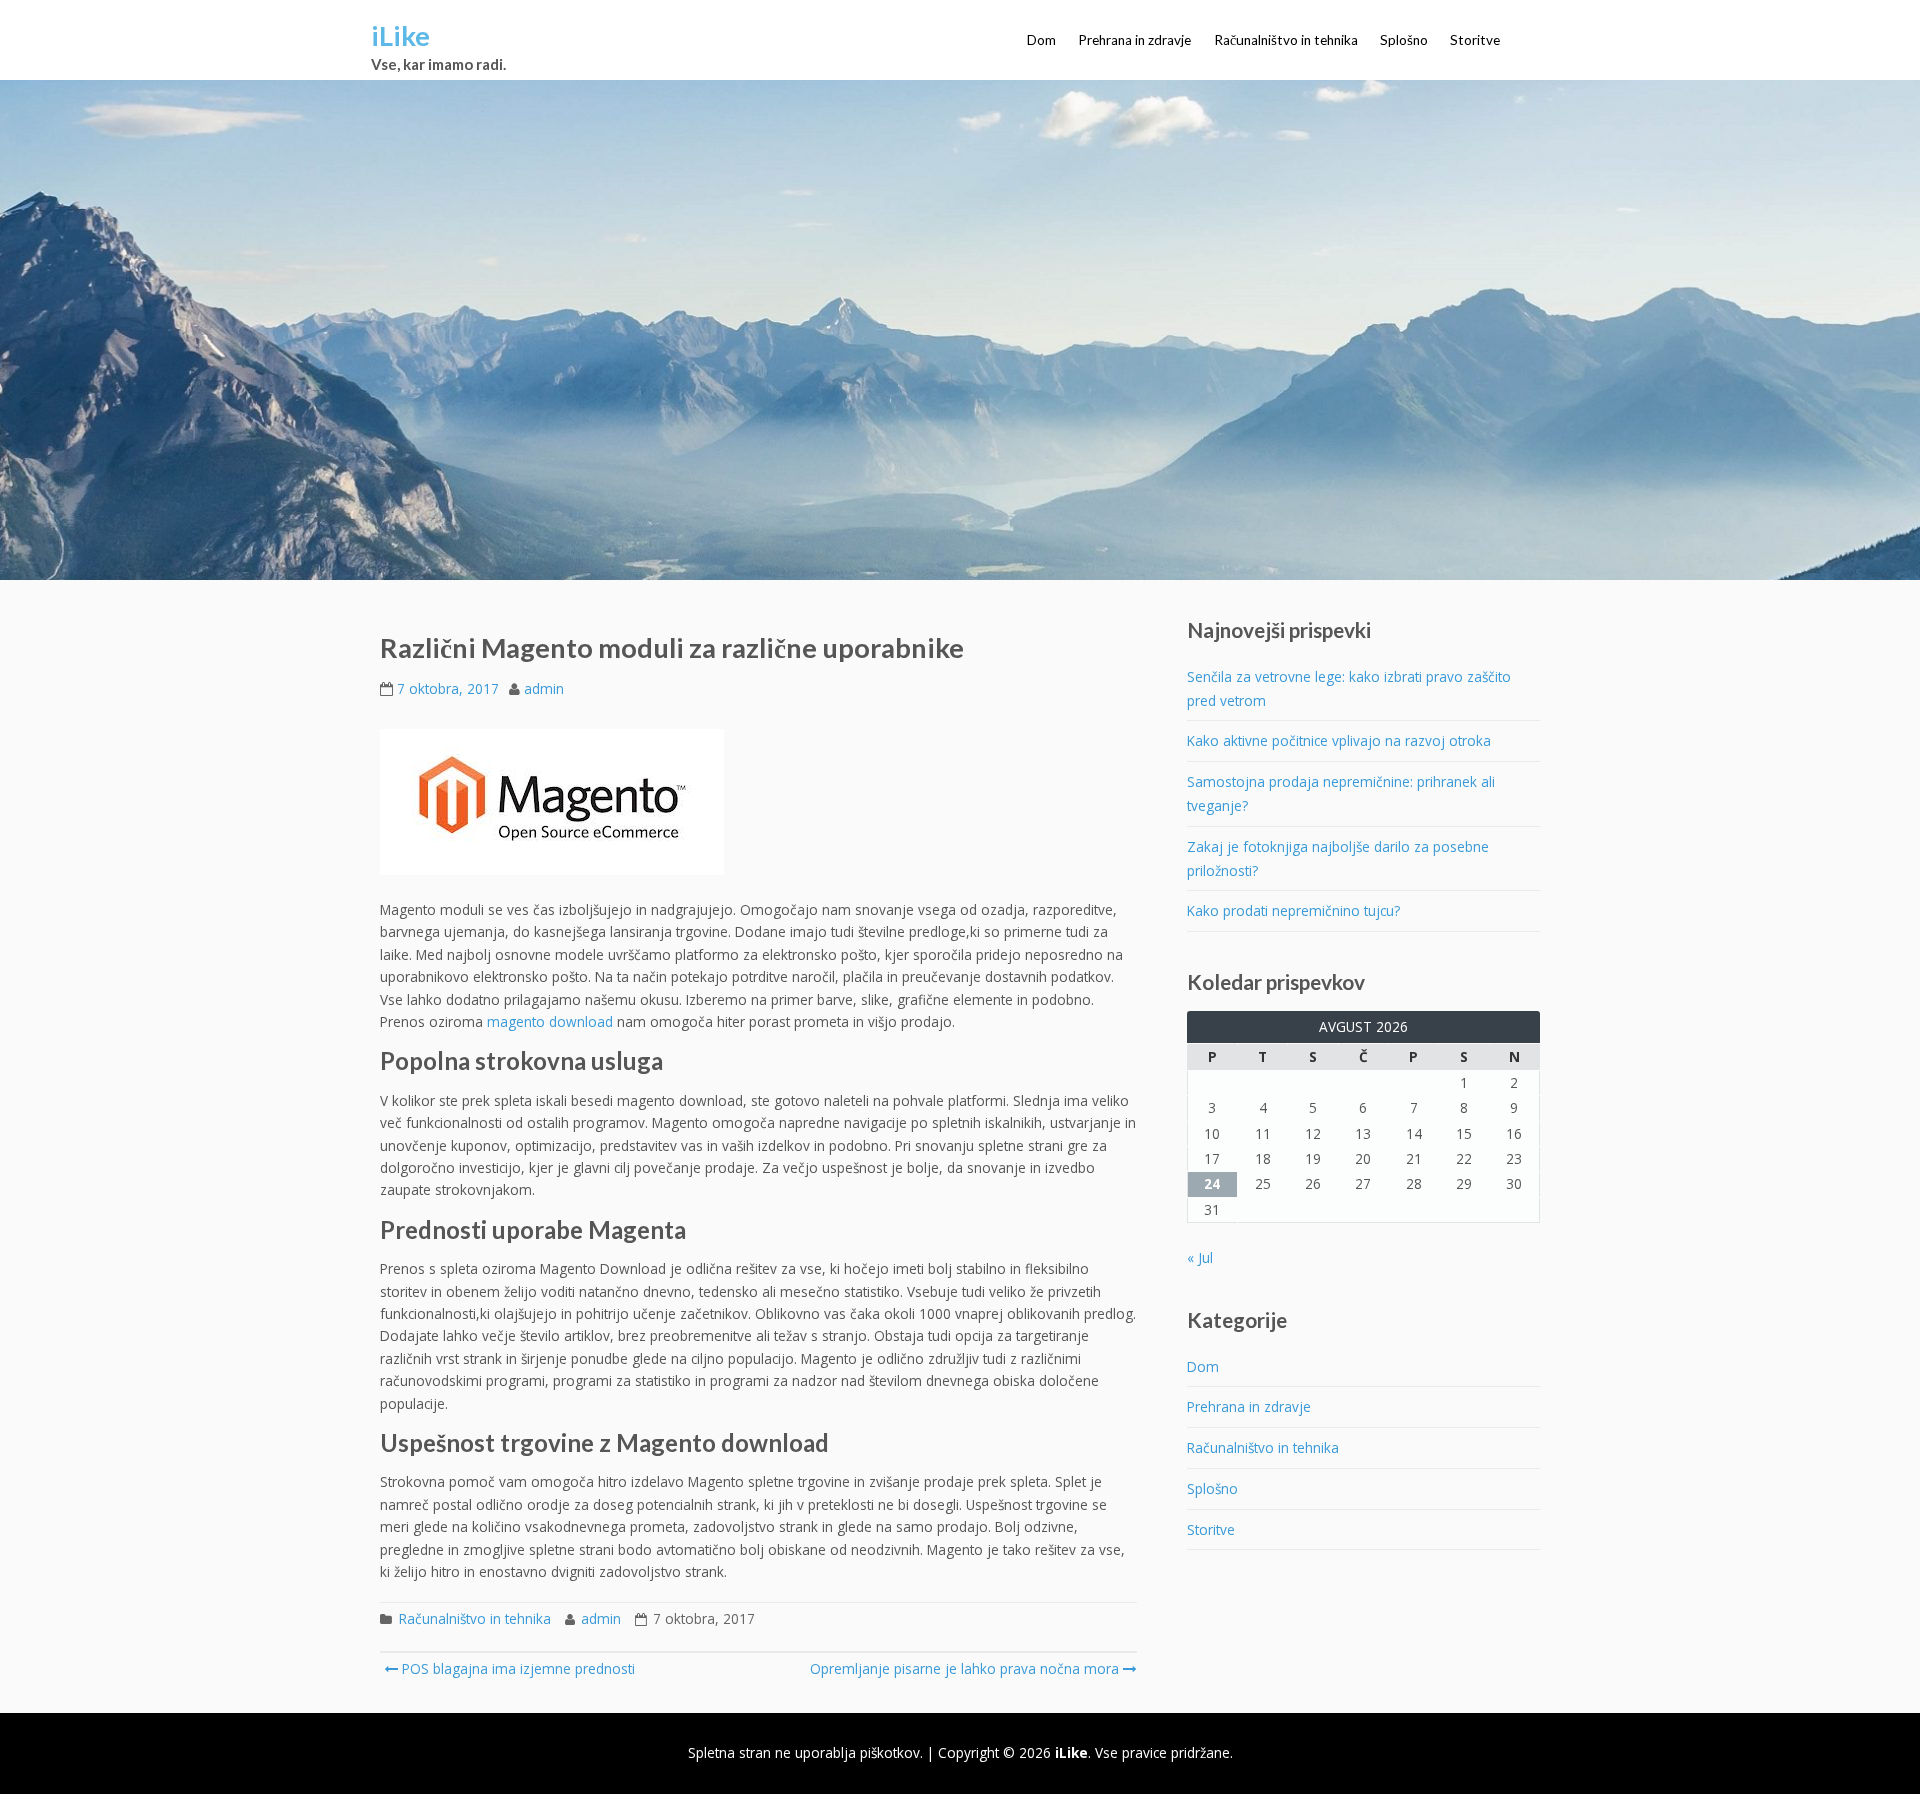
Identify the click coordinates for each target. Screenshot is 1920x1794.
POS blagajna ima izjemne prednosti (516, 1668)
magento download (550, 1021)
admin (544, 688)
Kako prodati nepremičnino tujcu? (1293, 910)
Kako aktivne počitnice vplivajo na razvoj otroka (1339, 740)
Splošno (1404, 40)
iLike (400, 35)
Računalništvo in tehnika (1286, 40)
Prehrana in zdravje (1134, 40)
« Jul (1200, 1257)
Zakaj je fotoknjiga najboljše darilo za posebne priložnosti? (1338, 858)
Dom (1041, 40)
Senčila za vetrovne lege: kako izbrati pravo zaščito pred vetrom (1349, 688)
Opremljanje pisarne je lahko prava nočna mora (964, 1668)
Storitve (1475, 40)
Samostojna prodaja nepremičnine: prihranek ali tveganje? (1341, 793)
